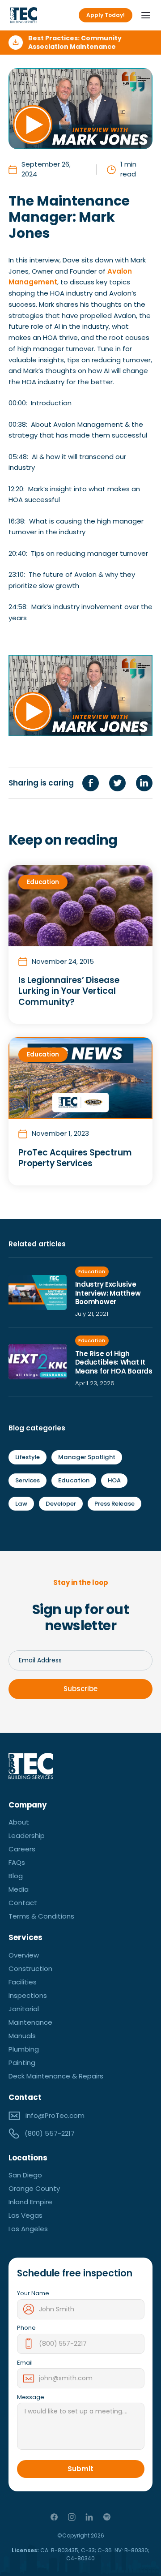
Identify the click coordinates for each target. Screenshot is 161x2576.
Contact (23, 1903)
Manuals (22, 2036)
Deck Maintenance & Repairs (56, 2076)
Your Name (33, 2293)
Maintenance (30, 2022)
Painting (22, 2063)
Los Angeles (28, 2229)
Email (25, 2363)
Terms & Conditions (41, 1916)
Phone (26, 2328)
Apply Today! (106, 15)
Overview (24, 1955)
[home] (24, 15)
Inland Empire (30, 2202)
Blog (16, 1876)
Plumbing (24, 2049)
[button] (143, 15)
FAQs (17, 1862)
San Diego (25, 2175)
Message (31, 2397)
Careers (22, 1849)
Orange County (34, 2188)
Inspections (28, 1995)
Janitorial (24, 2009)
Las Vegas (25, 2215)
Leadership (27, 1835)
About (19, 1822)
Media (19, 1889)
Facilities (23, 1982)
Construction (30, 1968)
